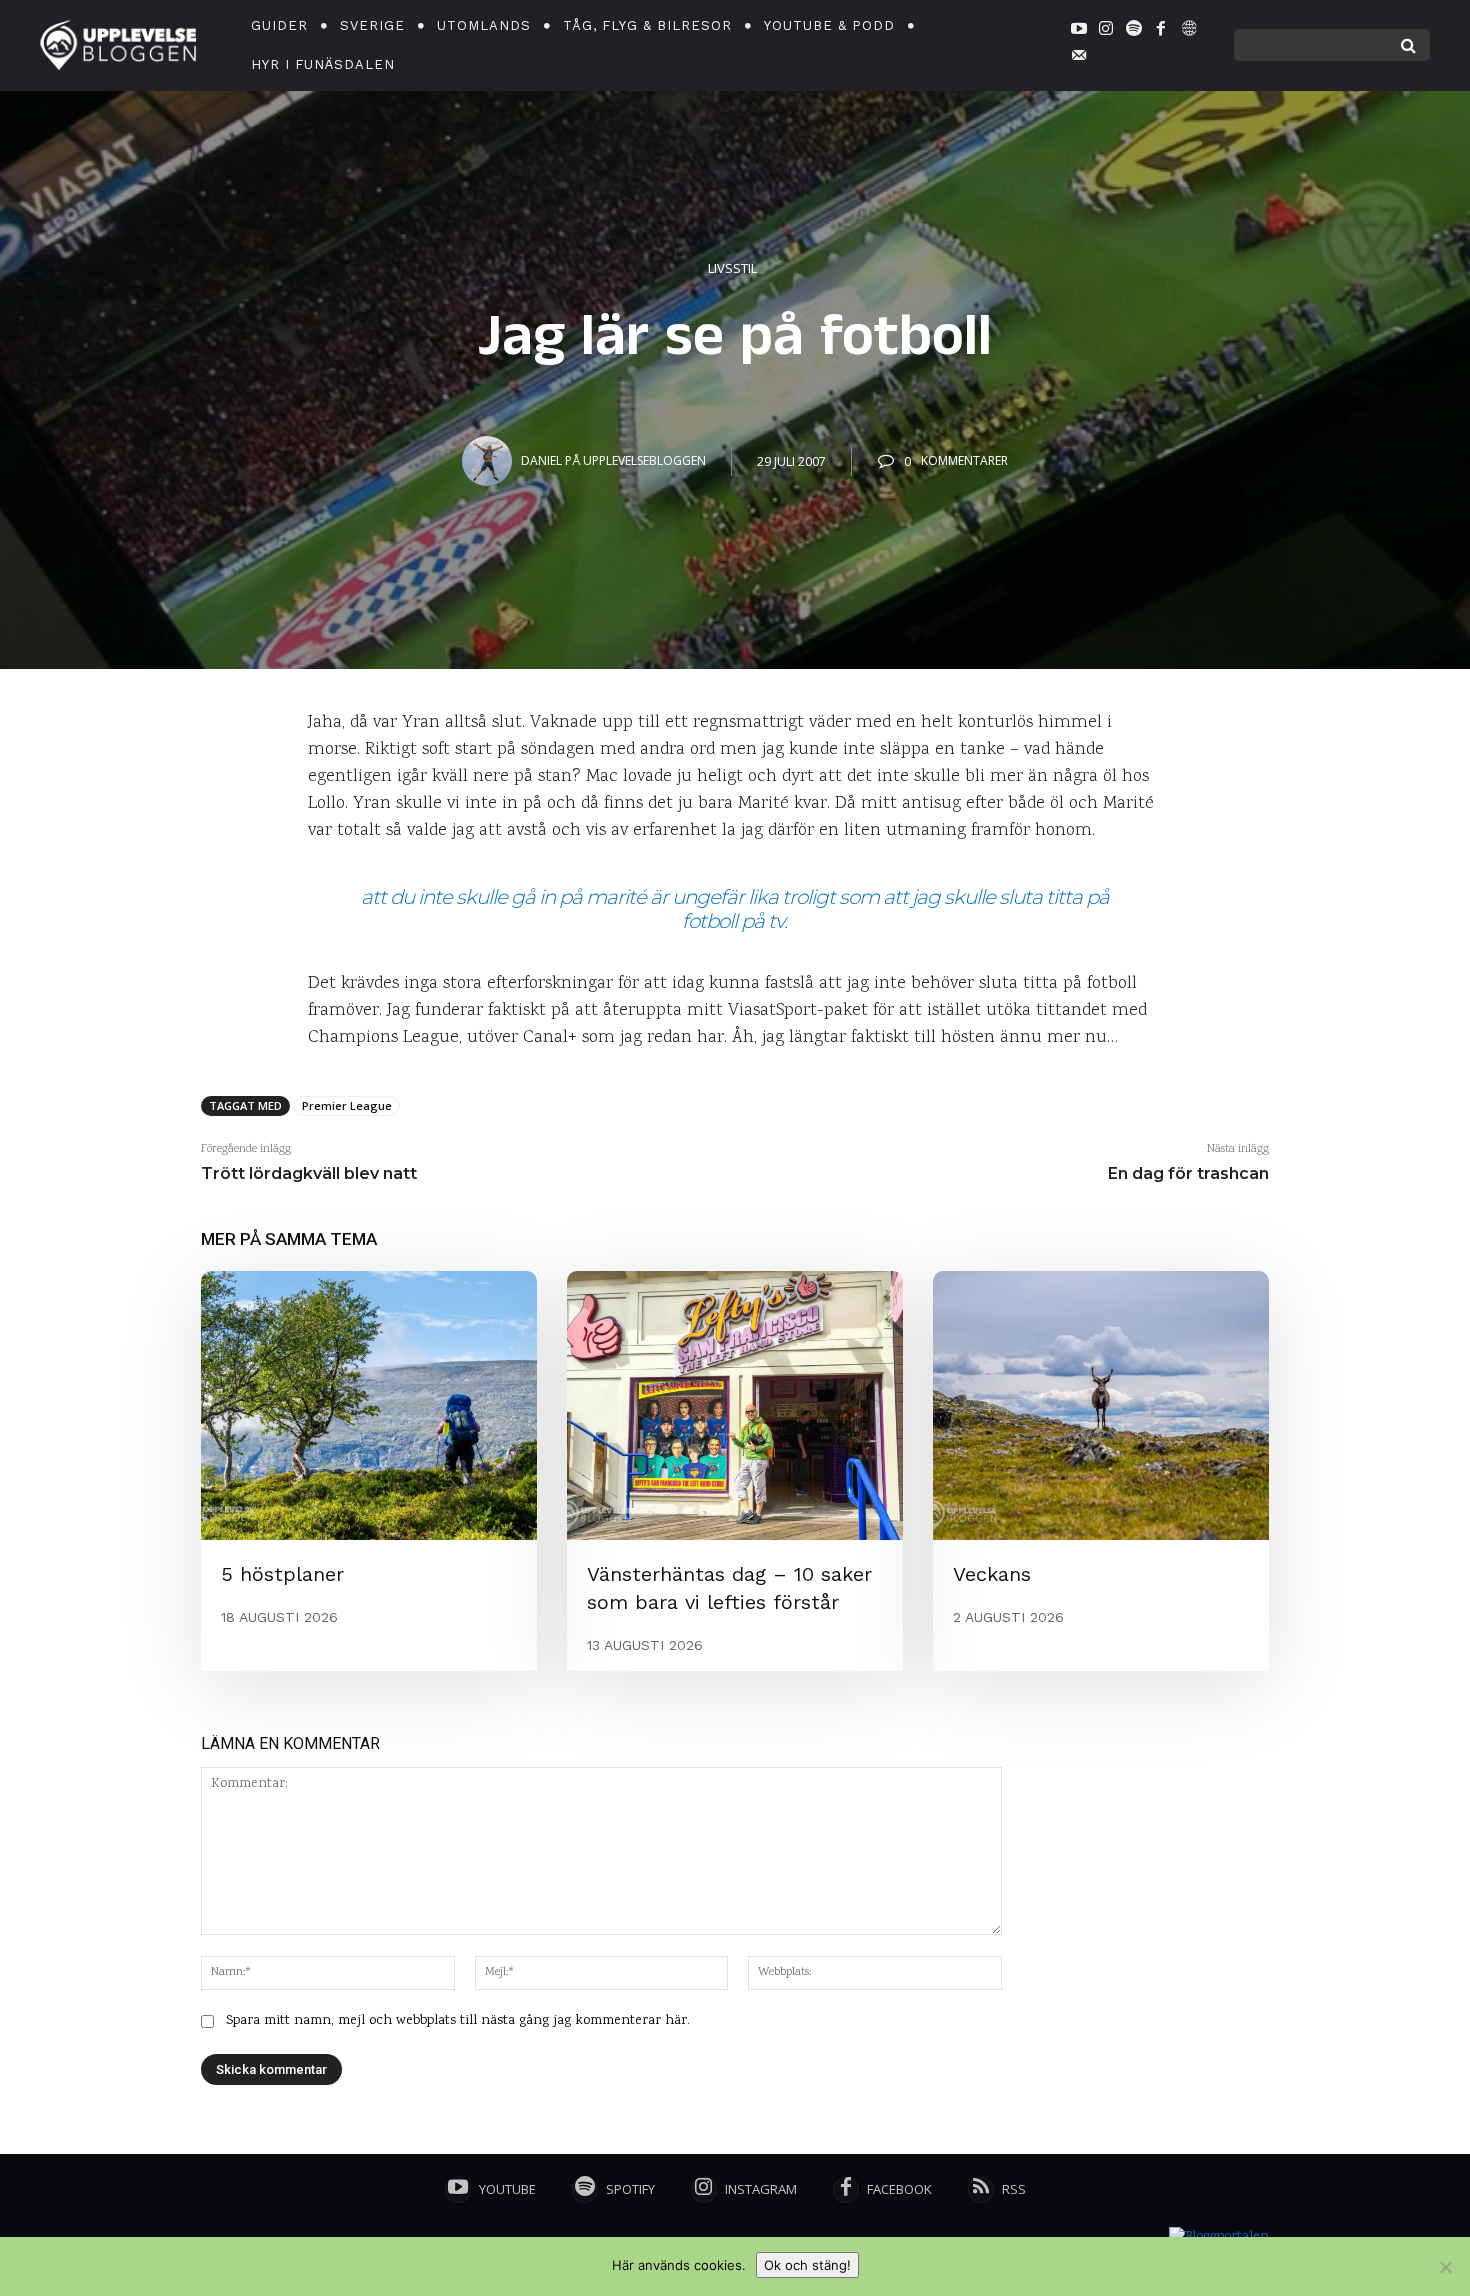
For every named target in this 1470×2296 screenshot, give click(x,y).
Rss (1014, 2189)
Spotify (630, 2189)
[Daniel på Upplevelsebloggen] (490, 461)
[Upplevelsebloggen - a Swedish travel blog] (118, 45)
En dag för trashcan (1188, 1173)
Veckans (992, 1574)
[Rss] (981, 2190)
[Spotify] (1134, 32)
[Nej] (1445, 2267)
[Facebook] (1161, 32)
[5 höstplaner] (369, 1405)
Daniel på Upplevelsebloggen (613, 460)
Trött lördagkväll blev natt (309, 1173)
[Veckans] (1101, 1405)
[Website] (1188, 32)
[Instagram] (1106, 32)
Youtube (507, 2189)
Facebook (899, 2189)
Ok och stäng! (807, 2265)
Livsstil (732, 268)
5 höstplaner (282, 1574)
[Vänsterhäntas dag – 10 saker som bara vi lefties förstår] (735, 1405)
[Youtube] (1079, 32)
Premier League (347, 1105)
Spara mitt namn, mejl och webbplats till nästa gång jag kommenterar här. (458, 2021)
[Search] (1408, 45)
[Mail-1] (1079, 59)
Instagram (761, 2189)
